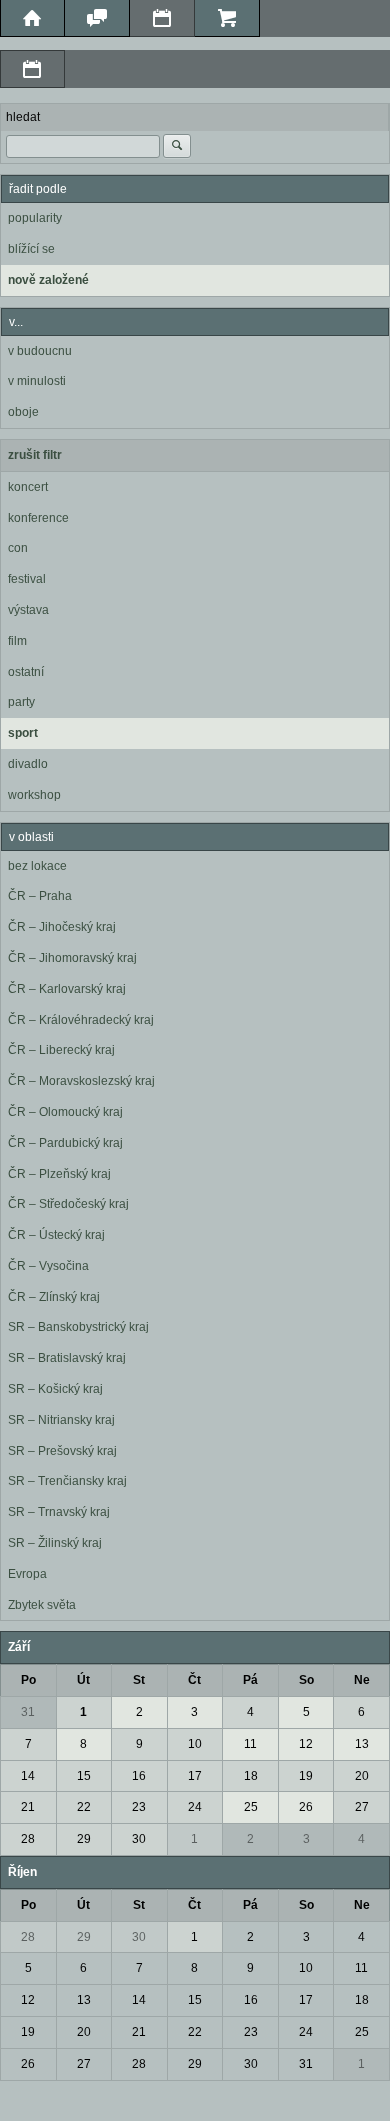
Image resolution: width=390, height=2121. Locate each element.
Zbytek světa (42, 1605)
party (21, 702)
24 (195, 1807)
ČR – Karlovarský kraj (67, 989)
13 (362, 1744)
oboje (23, 412)
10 (195, 1744)
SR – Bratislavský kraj (67, 1358)
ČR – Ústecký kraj (56, 1235)
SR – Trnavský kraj (59, 1512)
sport (23, 733)
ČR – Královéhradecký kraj (81, 1020)
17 (195, 1776)
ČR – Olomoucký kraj (65, 1112)
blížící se (31, 249)
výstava (28, 610)
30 (139, 1839)
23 (139, 1807)
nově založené (48, 280)
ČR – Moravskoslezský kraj (81, 1081)
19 (306, 1776)
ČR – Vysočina (48, 1266)
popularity (35, 218)
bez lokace (37, 866)
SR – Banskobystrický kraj (78, 1327)
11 (250, 1744)
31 (28, 1712)
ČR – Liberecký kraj (61, 1050)
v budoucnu (40, 351)
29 (84, 1839)
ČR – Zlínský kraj (54, 1297)
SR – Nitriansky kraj (61, 1420)
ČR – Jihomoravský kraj (72, 958)
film (17, 641)
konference (38, 518)
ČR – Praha (40, 896)
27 (362, 1807)
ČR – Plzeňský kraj (59, 1174)
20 (362, 1776)
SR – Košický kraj (55, 1389)
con (18, 548)
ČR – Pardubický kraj (65, 1143)
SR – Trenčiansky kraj (67, 1481)
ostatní (26, 672)
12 (306, 1744)
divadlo (28, 764)
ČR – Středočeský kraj (68, 1204)
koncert (28, 487)
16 (139, 1776)
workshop (34, 795)
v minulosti (37, 381)
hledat (23, 117)
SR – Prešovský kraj (62, 1451)
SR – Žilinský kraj (55, 1543)
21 (28, 1807)
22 (84, 1807)
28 (28, 1839)
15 (84, 1776)
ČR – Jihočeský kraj (62, 927)
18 (251, 1776)
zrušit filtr (35, 455)
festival (27, 579)
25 (251, 1807)
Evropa (27, 1574)
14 (28, 1776)
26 (306, 1807)
